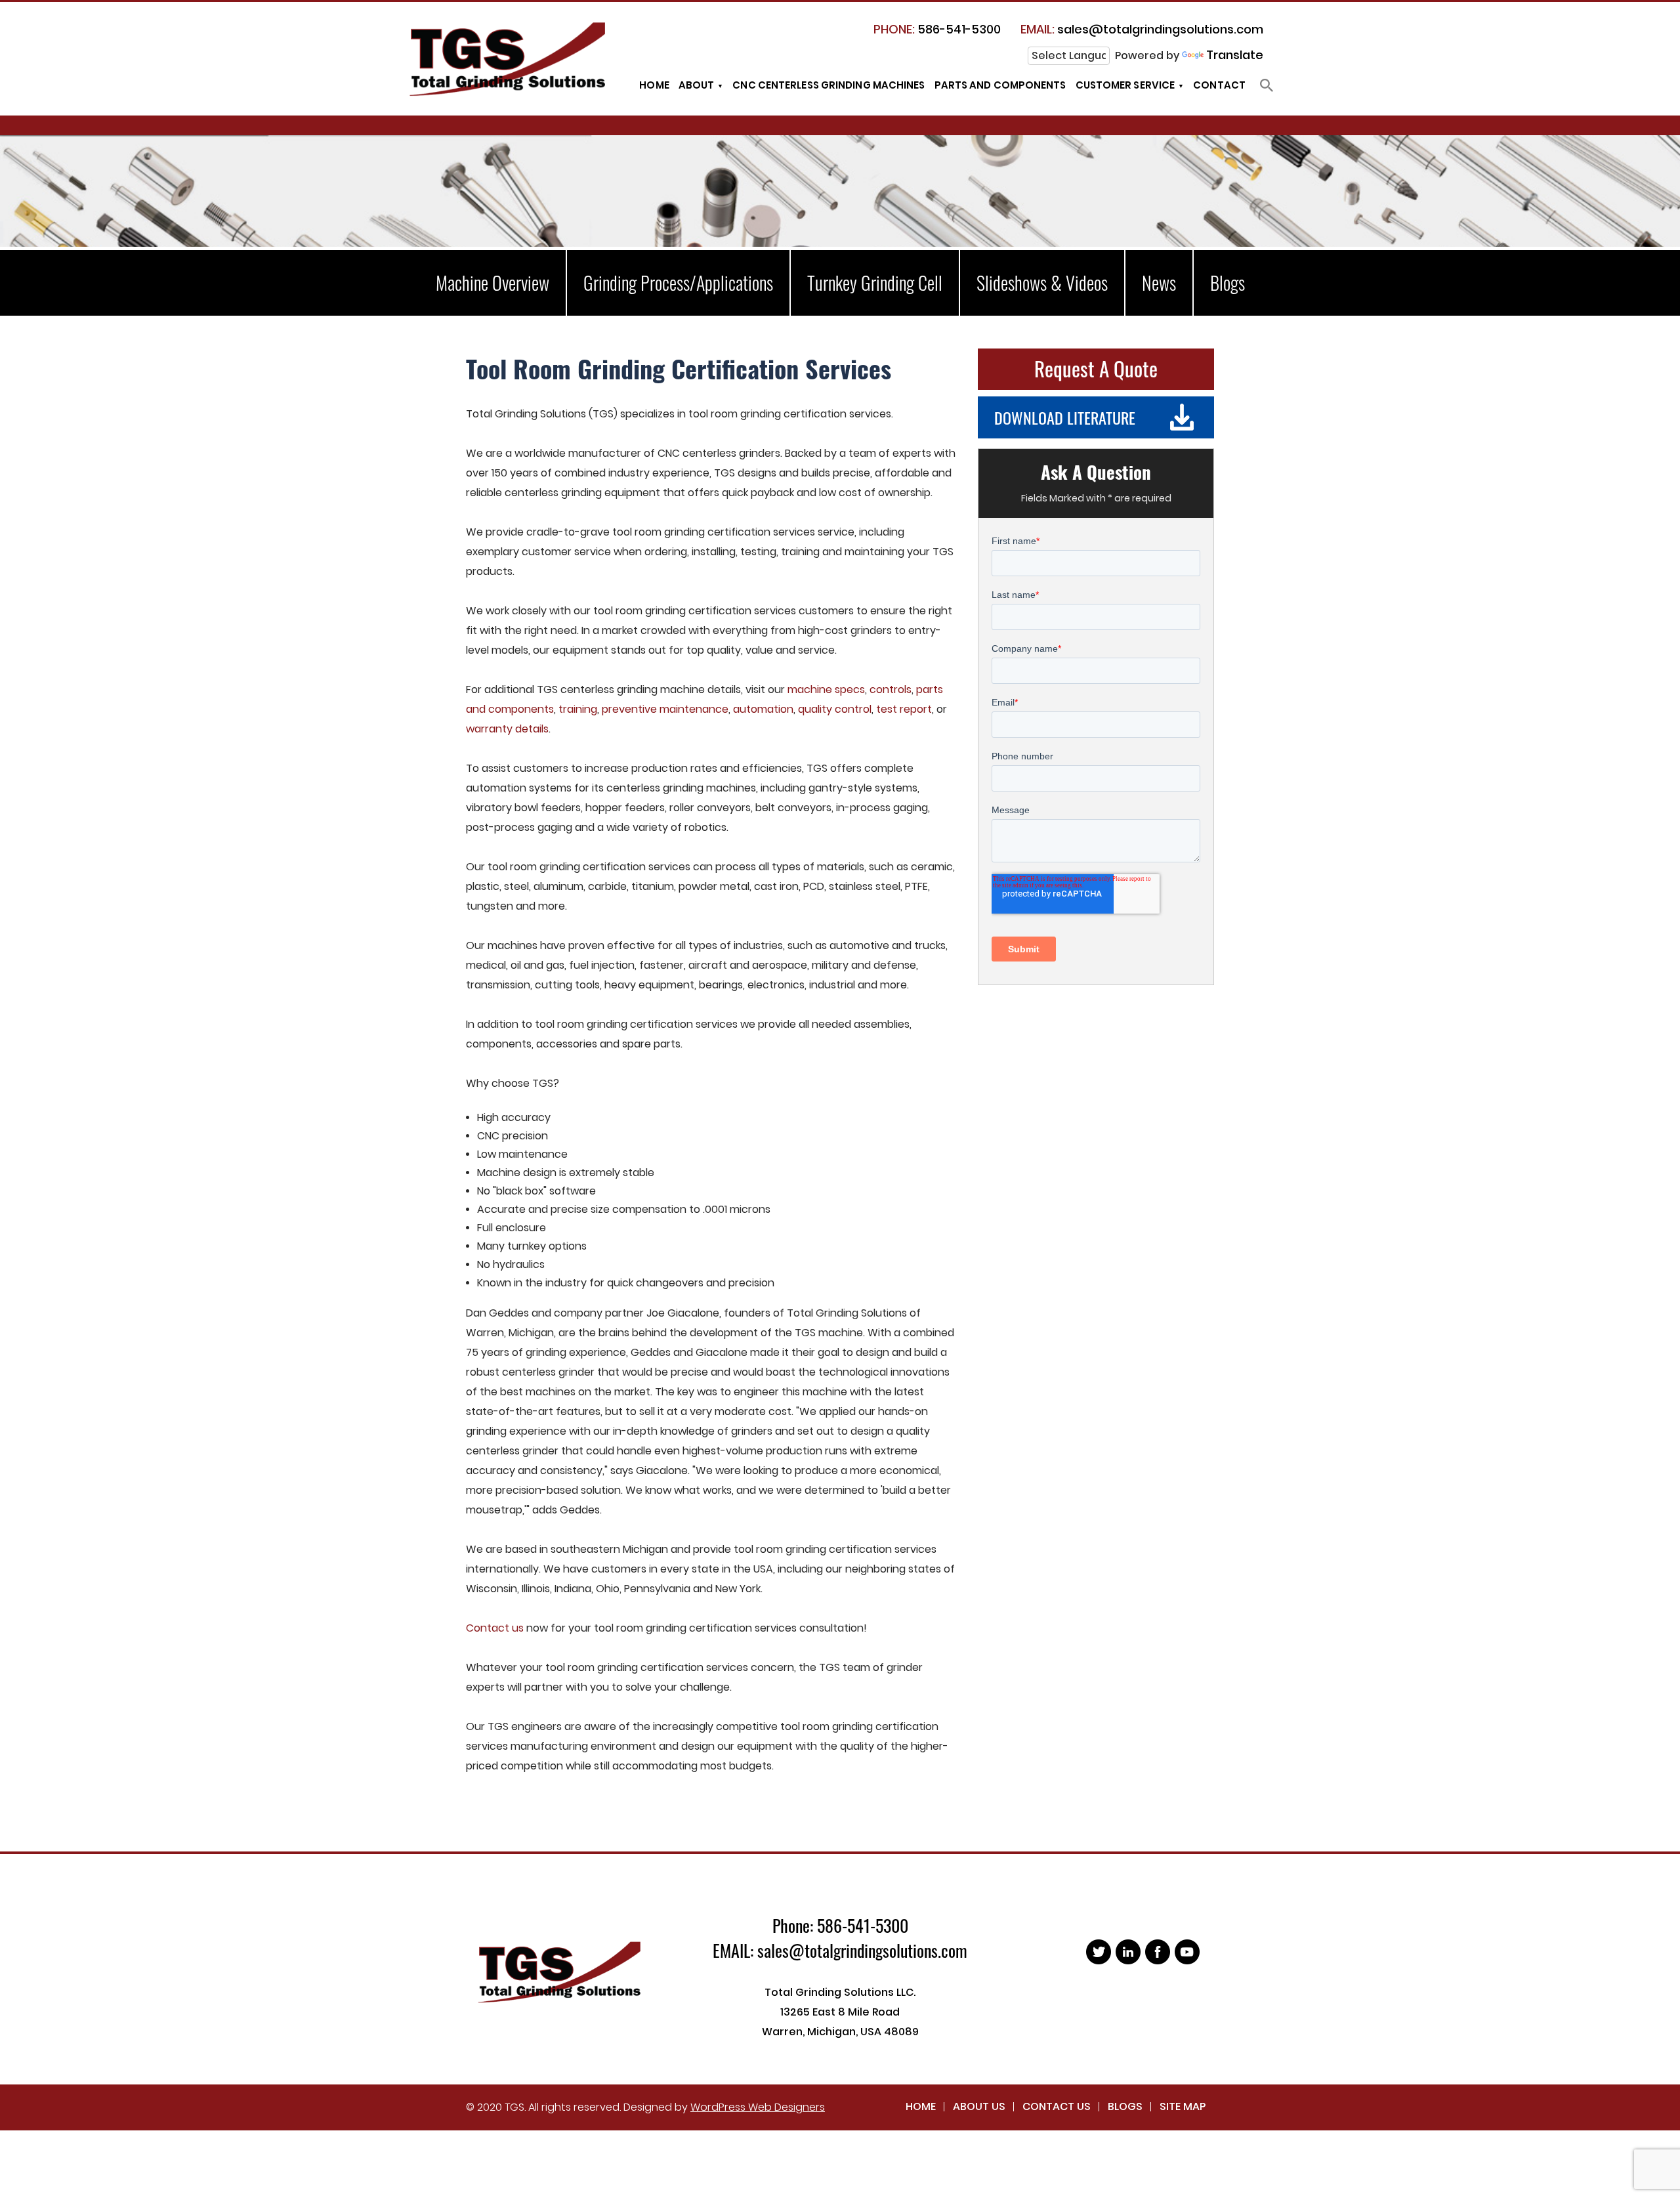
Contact (1219, 85)
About (697, 85)
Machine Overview (493, 283)
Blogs (1228, 283)
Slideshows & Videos (1042, 283)
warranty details (507, 729)
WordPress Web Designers (758, 2107)
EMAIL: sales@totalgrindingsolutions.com (840, 1950)
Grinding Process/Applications (678, 283)
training (578, 709)
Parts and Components (1000, 85)
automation (763, 709)
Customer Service (1125, 85)
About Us (979, 2106)
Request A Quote (1096, 368)
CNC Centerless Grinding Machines (829, 85)
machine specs (826, 689)
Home (654, 85)
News (1159, 283)
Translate (1235, 55)
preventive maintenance (665, 709)
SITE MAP (1183, 2106)
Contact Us (1057, 2106)
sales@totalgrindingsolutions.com (1142, 29)
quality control (835, 709)
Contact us (495, 1628)
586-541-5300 (937, 29)
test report (904, 709)
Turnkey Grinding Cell (875, 283)
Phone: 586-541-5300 (840, 1925)
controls (891, 689)
